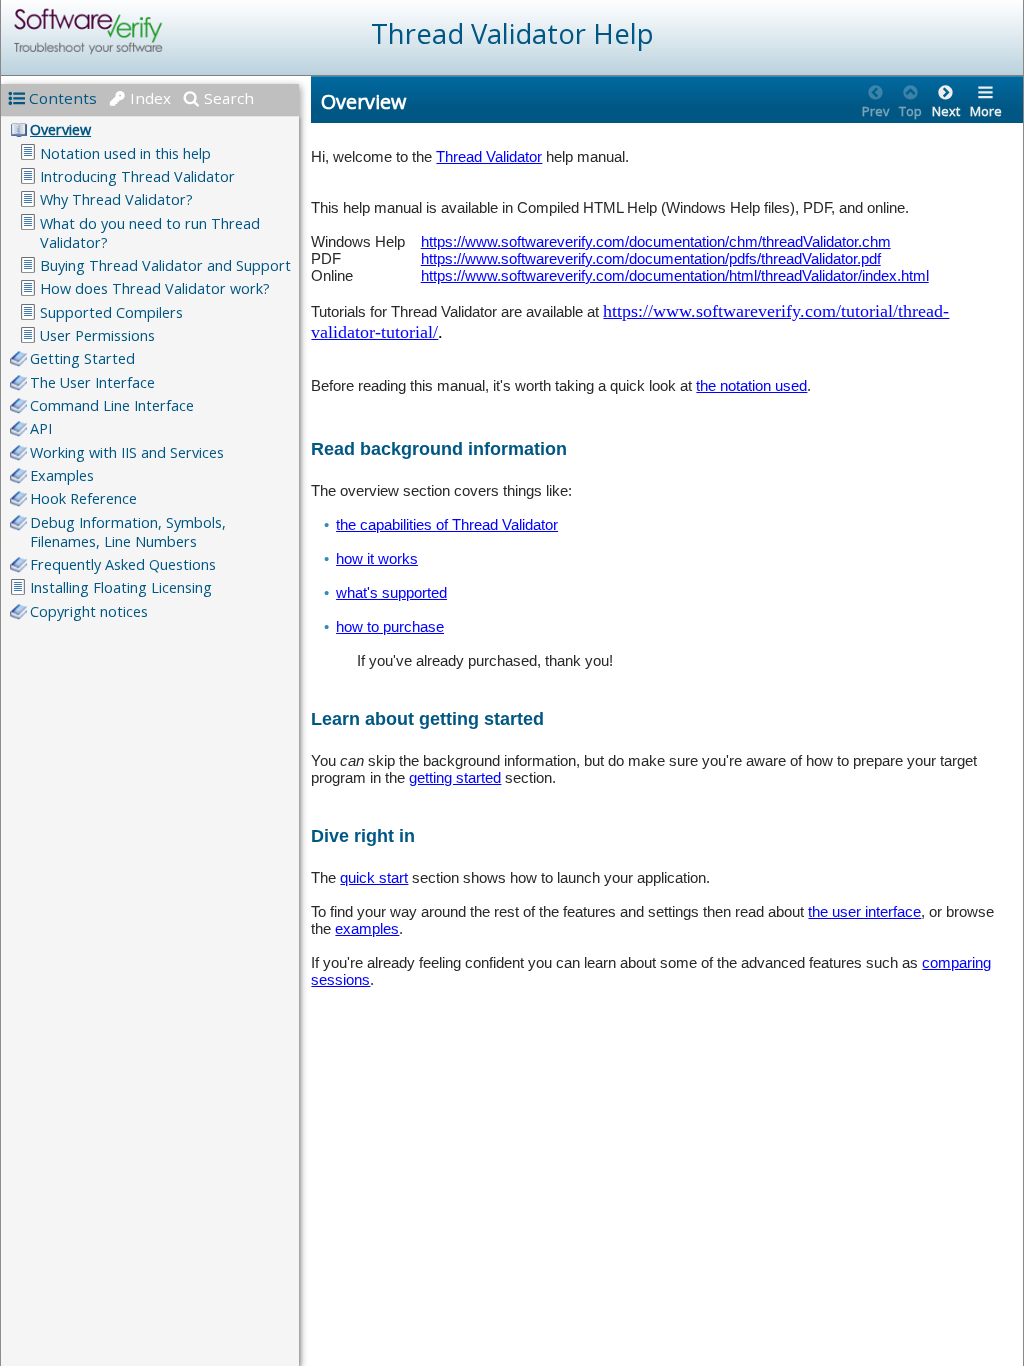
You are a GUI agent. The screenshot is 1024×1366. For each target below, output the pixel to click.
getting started (455, 777)
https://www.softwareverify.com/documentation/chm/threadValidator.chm (656, 241)
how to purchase (390, 626)
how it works (377, 558)
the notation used (751, 385)
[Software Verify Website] (161, 31)
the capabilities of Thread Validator (447, 524)
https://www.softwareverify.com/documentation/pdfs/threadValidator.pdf (651, 258)
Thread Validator (489, 156)
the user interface (864, 911)
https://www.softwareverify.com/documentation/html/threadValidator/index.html (675, 275)
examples (367, 928)
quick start (374, 877)
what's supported (391, 592)
